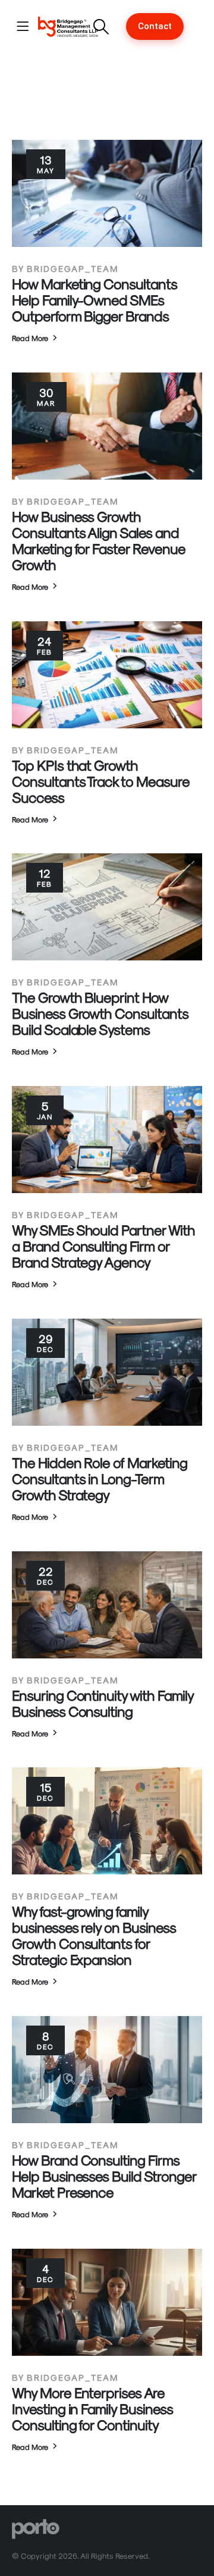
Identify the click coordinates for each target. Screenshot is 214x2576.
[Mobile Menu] (23, 26)
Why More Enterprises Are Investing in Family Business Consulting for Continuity (92, 2408)
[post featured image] (107, 193)
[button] (101, 27)
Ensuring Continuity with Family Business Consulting (102, 1703)
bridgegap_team (73, 268)
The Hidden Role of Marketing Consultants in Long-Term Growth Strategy (100, 1478)
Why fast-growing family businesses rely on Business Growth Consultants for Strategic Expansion (94, 1935)
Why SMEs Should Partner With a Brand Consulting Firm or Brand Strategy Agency (103, 1245)
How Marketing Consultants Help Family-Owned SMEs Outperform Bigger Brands (95, 299)
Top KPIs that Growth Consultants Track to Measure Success (101, 781)
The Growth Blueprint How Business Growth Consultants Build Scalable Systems (100, 1013)
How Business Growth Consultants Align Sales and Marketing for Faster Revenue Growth (99, 540)
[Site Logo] (68, 26)
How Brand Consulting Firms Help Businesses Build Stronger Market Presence (104, 2176)
